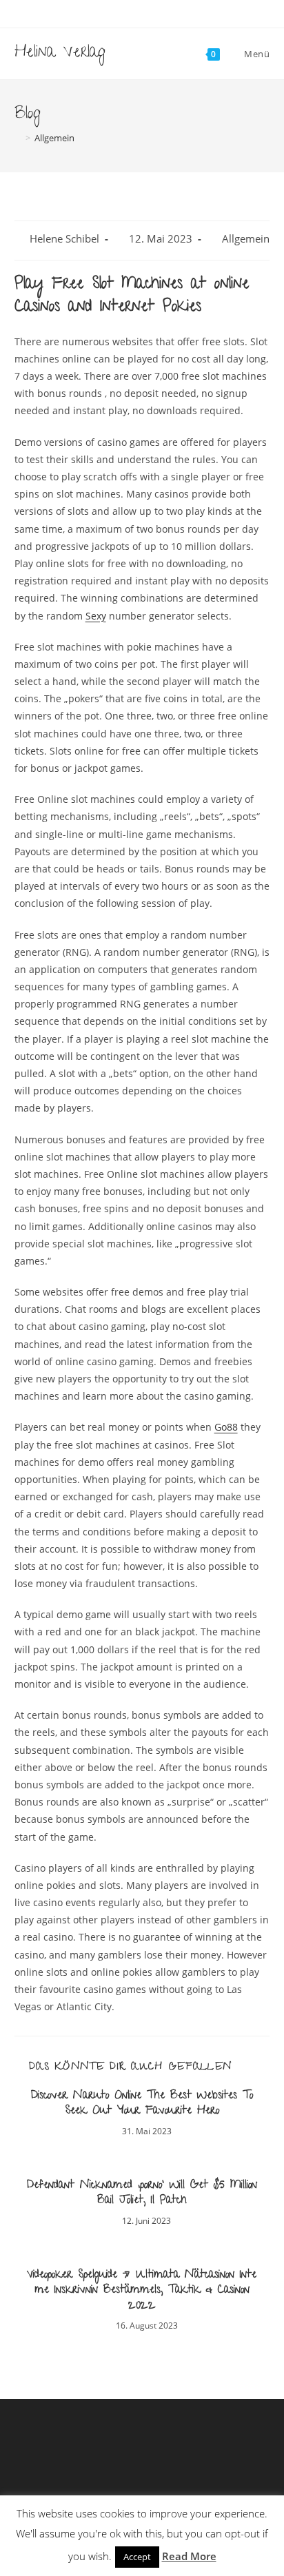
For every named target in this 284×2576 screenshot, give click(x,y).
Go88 (226, 1427)
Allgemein (246, 239)
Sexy (96, 616)
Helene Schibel (64, 239)
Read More (189, 2556)
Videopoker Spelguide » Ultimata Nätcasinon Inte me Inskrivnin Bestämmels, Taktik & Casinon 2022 (142, 2291)
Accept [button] (137, 2557)
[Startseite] (18, 138)
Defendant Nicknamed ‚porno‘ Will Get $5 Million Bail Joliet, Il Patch (142, 2194)
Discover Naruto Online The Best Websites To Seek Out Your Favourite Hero (142, 2104)
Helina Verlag (60, 53)
